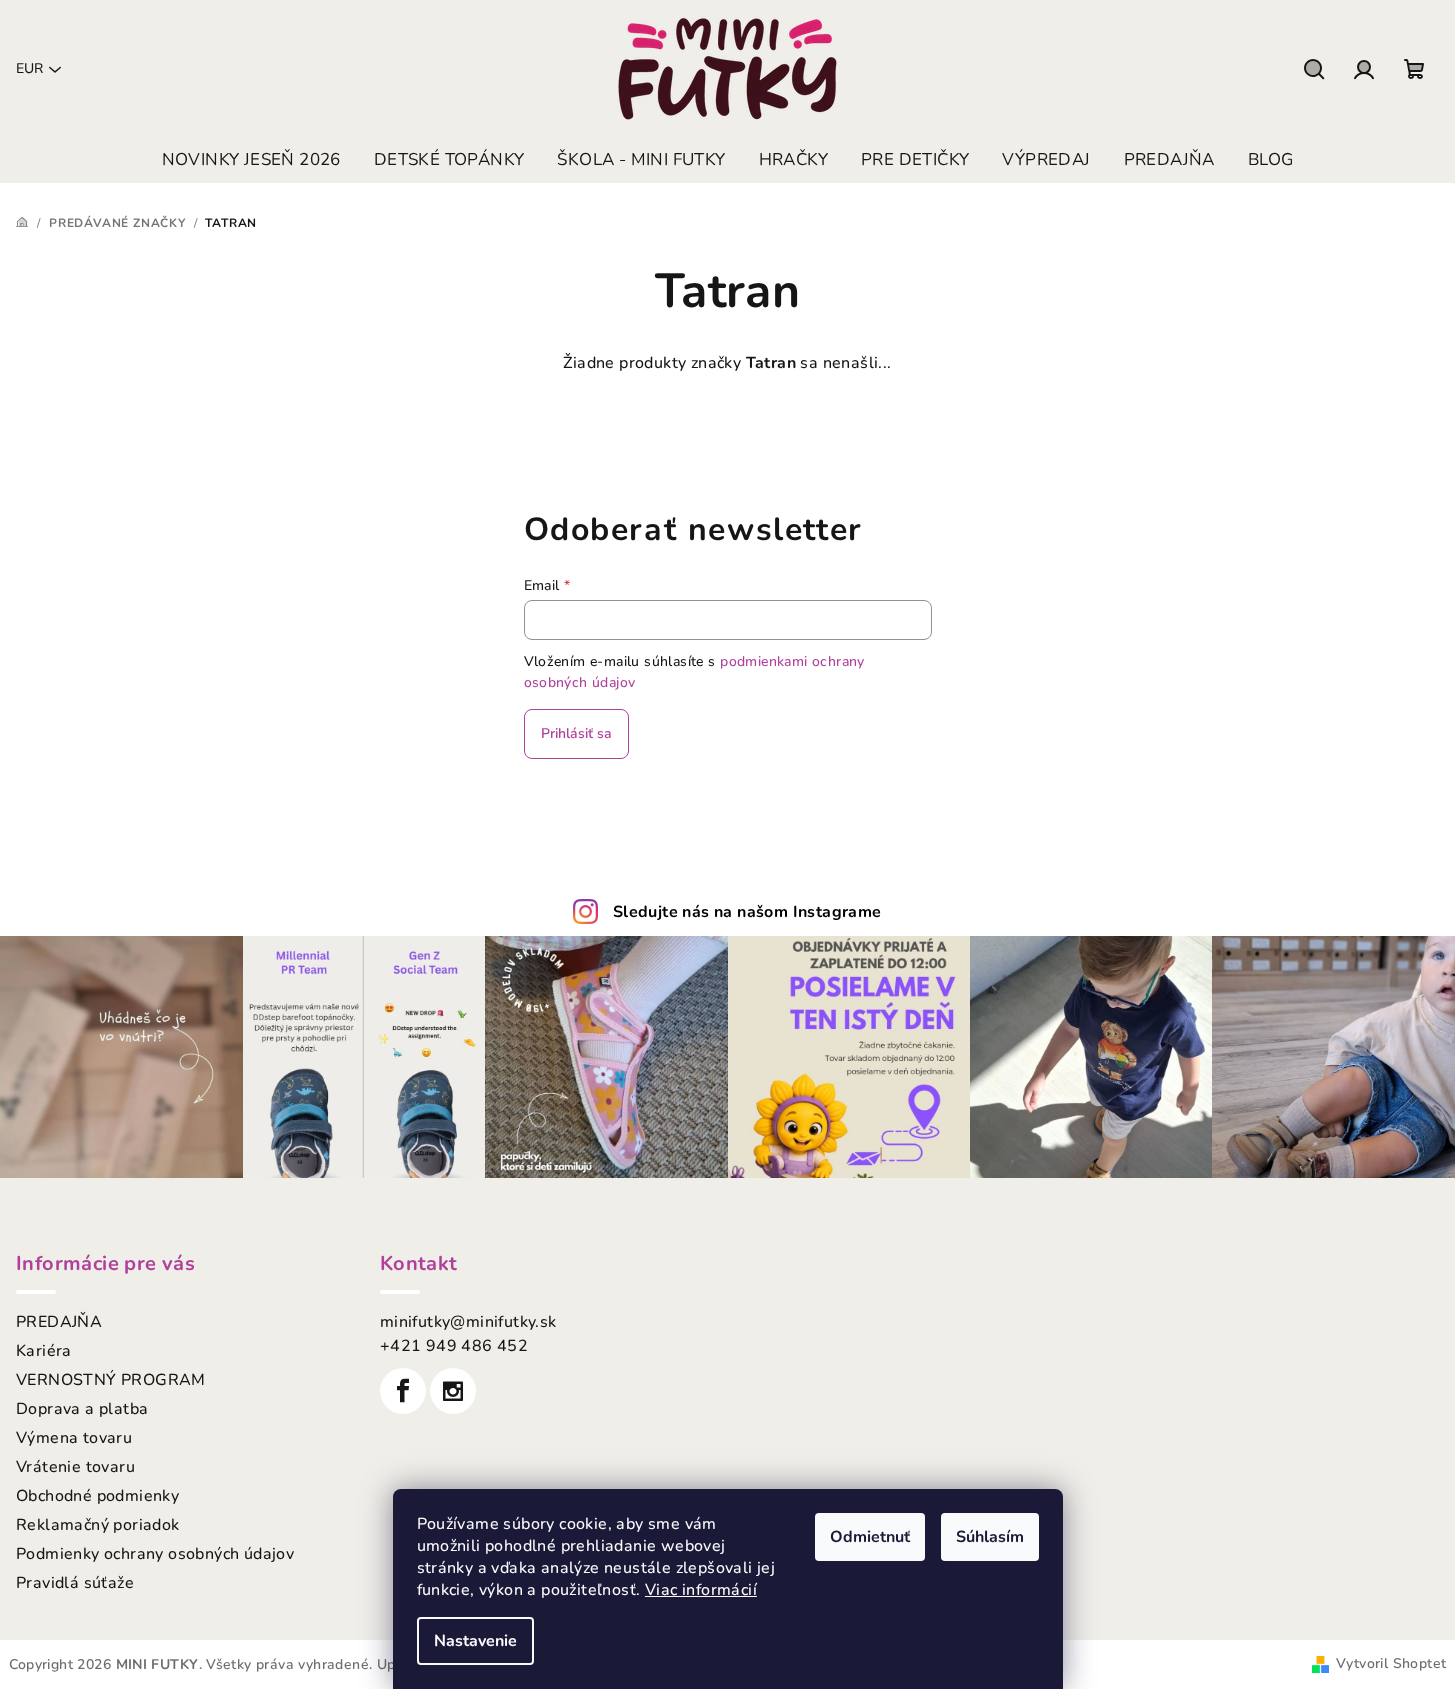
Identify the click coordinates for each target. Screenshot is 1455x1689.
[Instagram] (453, 1391)
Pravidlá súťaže (75, 1583)
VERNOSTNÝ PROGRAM (111, 1380)
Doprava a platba (82, 1409)
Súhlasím (990, 1537)
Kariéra (44, 1351)
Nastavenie (475, 1641)
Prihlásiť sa (576, 733)
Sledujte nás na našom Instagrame (747, 912)
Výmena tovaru (74, 1438)
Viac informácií (701, 1590)
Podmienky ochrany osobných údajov (155, 1554)
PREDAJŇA (59, 1322)
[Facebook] (403, 1391)
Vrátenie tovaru (75, 1467)
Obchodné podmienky (97, 1496)
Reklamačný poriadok (98, 1525)
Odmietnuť (870, 1537)
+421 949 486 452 (454, 1346)
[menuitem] (251, 160)
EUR (29, 68)
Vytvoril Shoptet (1391, 1663)
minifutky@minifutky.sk (468, 1322)
